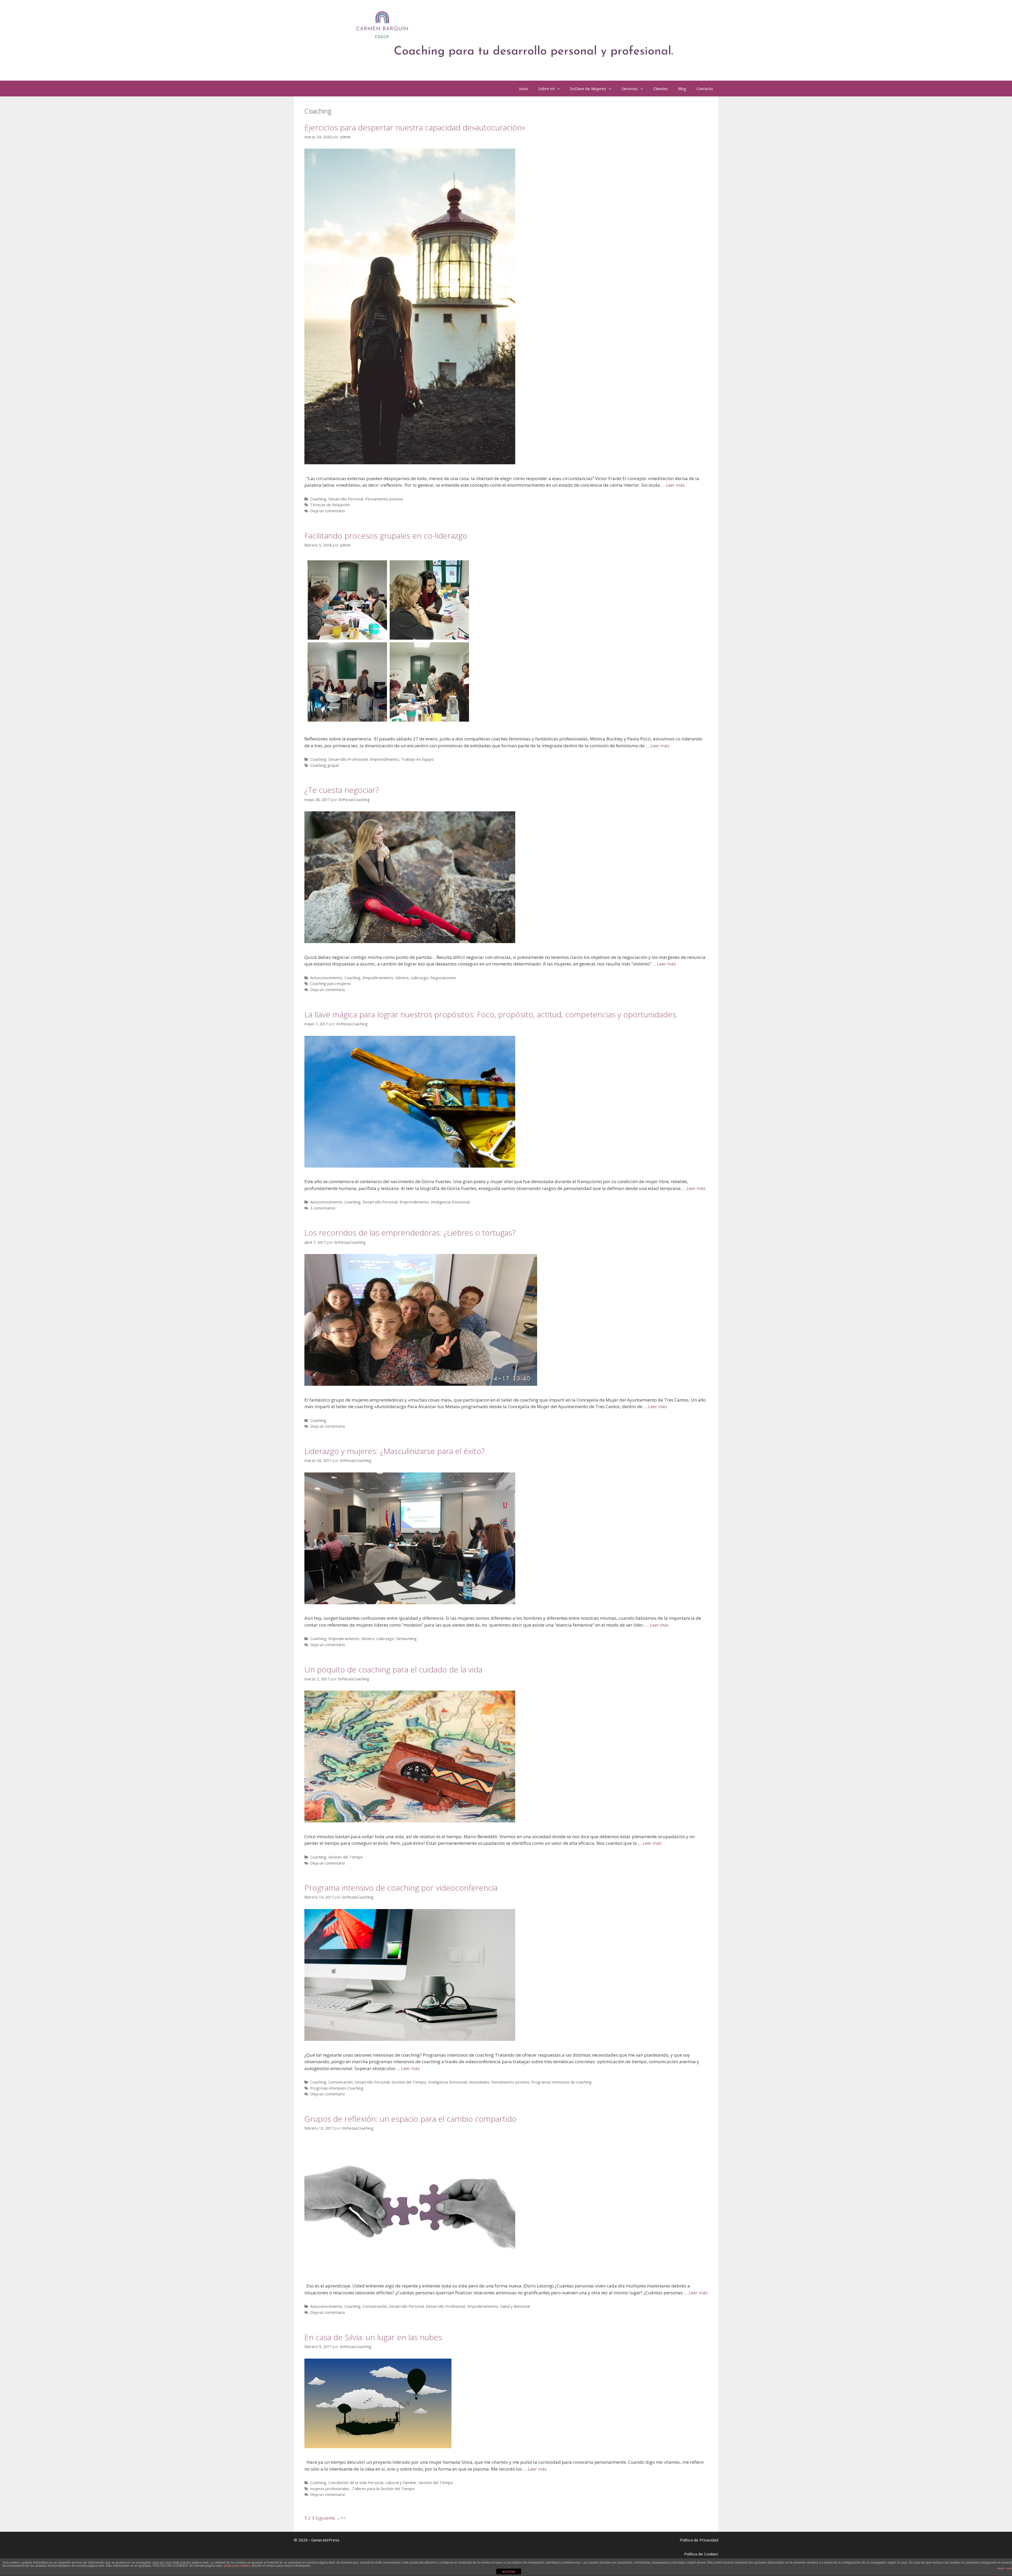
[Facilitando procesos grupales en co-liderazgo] (388, 723)
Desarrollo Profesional (348, 759)
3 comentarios (323, 1208)
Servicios (630, 89)
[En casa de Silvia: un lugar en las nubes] (378, 2446)
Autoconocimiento (326, 978)
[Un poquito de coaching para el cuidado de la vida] (410, 1821)
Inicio (524, 89)
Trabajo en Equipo (417, 759)
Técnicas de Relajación (330, 505)
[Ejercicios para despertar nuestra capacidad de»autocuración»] (410, 463)
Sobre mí (546, 89)
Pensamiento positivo (384, 499)
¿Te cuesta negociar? (342, 790)
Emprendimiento (384, 759)
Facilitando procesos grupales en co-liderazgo (386, 536)
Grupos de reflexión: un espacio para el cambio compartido (410, 2119)
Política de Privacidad (699, 2540)
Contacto (705, 89)
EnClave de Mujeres (588, 89)
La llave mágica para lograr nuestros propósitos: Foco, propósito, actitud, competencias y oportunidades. (491, 1014)
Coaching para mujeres (330, 984)
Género (402, 978)
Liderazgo (419, 978)
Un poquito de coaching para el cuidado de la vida (393, 1669)
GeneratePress (325, 2540)
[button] (560, 89)
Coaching (318, 499)
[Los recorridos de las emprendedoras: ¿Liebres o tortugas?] (421, 1384)
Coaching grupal (324, 765)
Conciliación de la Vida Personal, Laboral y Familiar (372, 2483)
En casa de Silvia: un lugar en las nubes (373, 2337)
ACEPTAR (509, 2572)
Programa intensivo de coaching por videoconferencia (401, 1888)
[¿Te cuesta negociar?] (410, 941)
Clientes (661, 89)
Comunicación (340, 2082)
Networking (406, 1639)
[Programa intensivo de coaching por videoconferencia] (410, 2039)
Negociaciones (443, 978)
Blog (682, 89)
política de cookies (237, 2566)
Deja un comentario (328, 511)
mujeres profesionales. (330, 2489)
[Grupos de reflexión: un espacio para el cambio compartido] (410, 2270)
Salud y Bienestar (515, 2306)
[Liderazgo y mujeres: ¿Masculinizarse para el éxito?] (410, 1602)
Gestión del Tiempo (346, 1857)
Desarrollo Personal (346, 499)
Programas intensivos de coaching (561, 2082)
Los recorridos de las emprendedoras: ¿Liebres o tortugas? (410, 1233)
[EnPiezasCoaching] (499, 35)
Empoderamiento (378, 978)
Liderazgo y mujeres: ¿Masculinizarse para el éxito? (395, 1451)
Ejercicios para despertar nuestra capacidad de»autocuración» (415, 127)
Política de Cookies (701, 2554)
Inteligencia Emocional (450, 1202)
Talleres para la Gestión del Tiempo (383, 2489)
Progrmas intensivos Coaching (337, 2088)
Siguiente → (328, 2518)
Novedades (479, 2082)
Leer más (675, 485)
